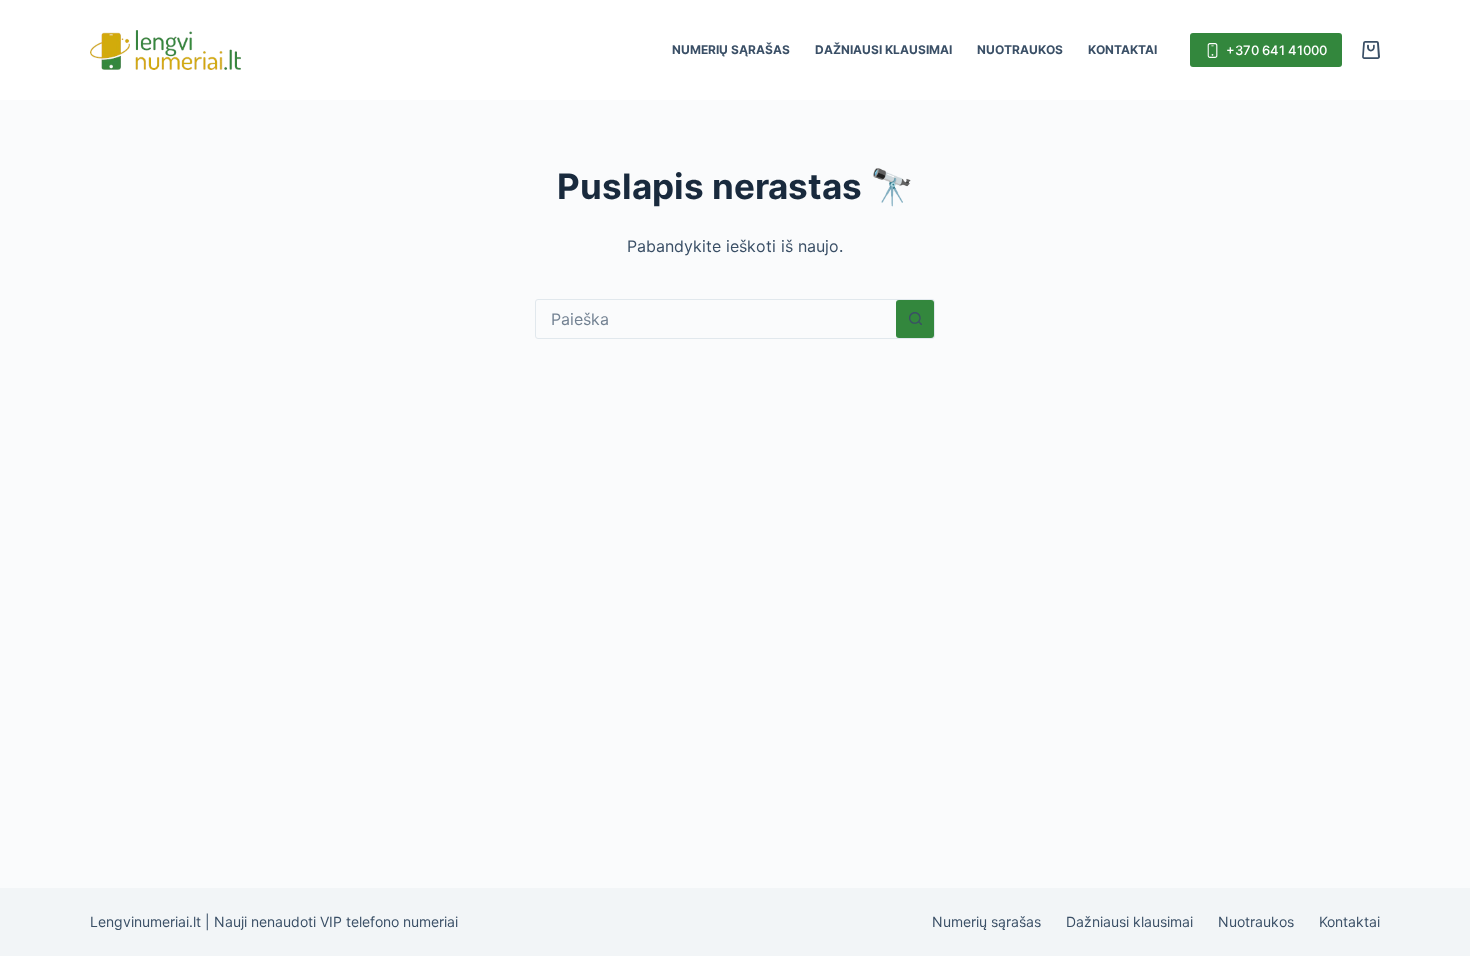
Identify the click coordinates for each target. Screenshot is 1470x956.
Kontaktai (1122, 49)
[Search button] (915, 319)
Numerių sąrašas (731, 49)
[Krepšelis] (1371, 50)
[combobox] (716, 319)
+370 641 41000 (1276, 50)
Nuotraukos (1020, 49)
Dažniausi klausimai (883, 49)
